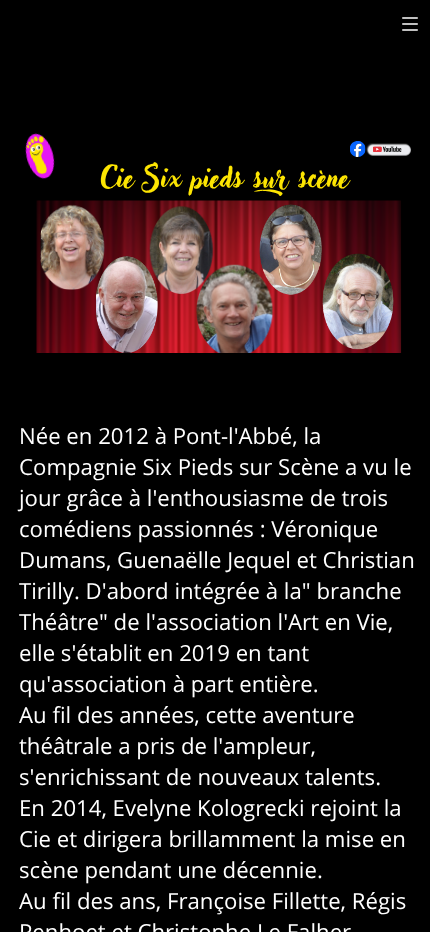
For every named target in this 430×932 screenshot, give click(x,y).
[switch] (410, 24)
